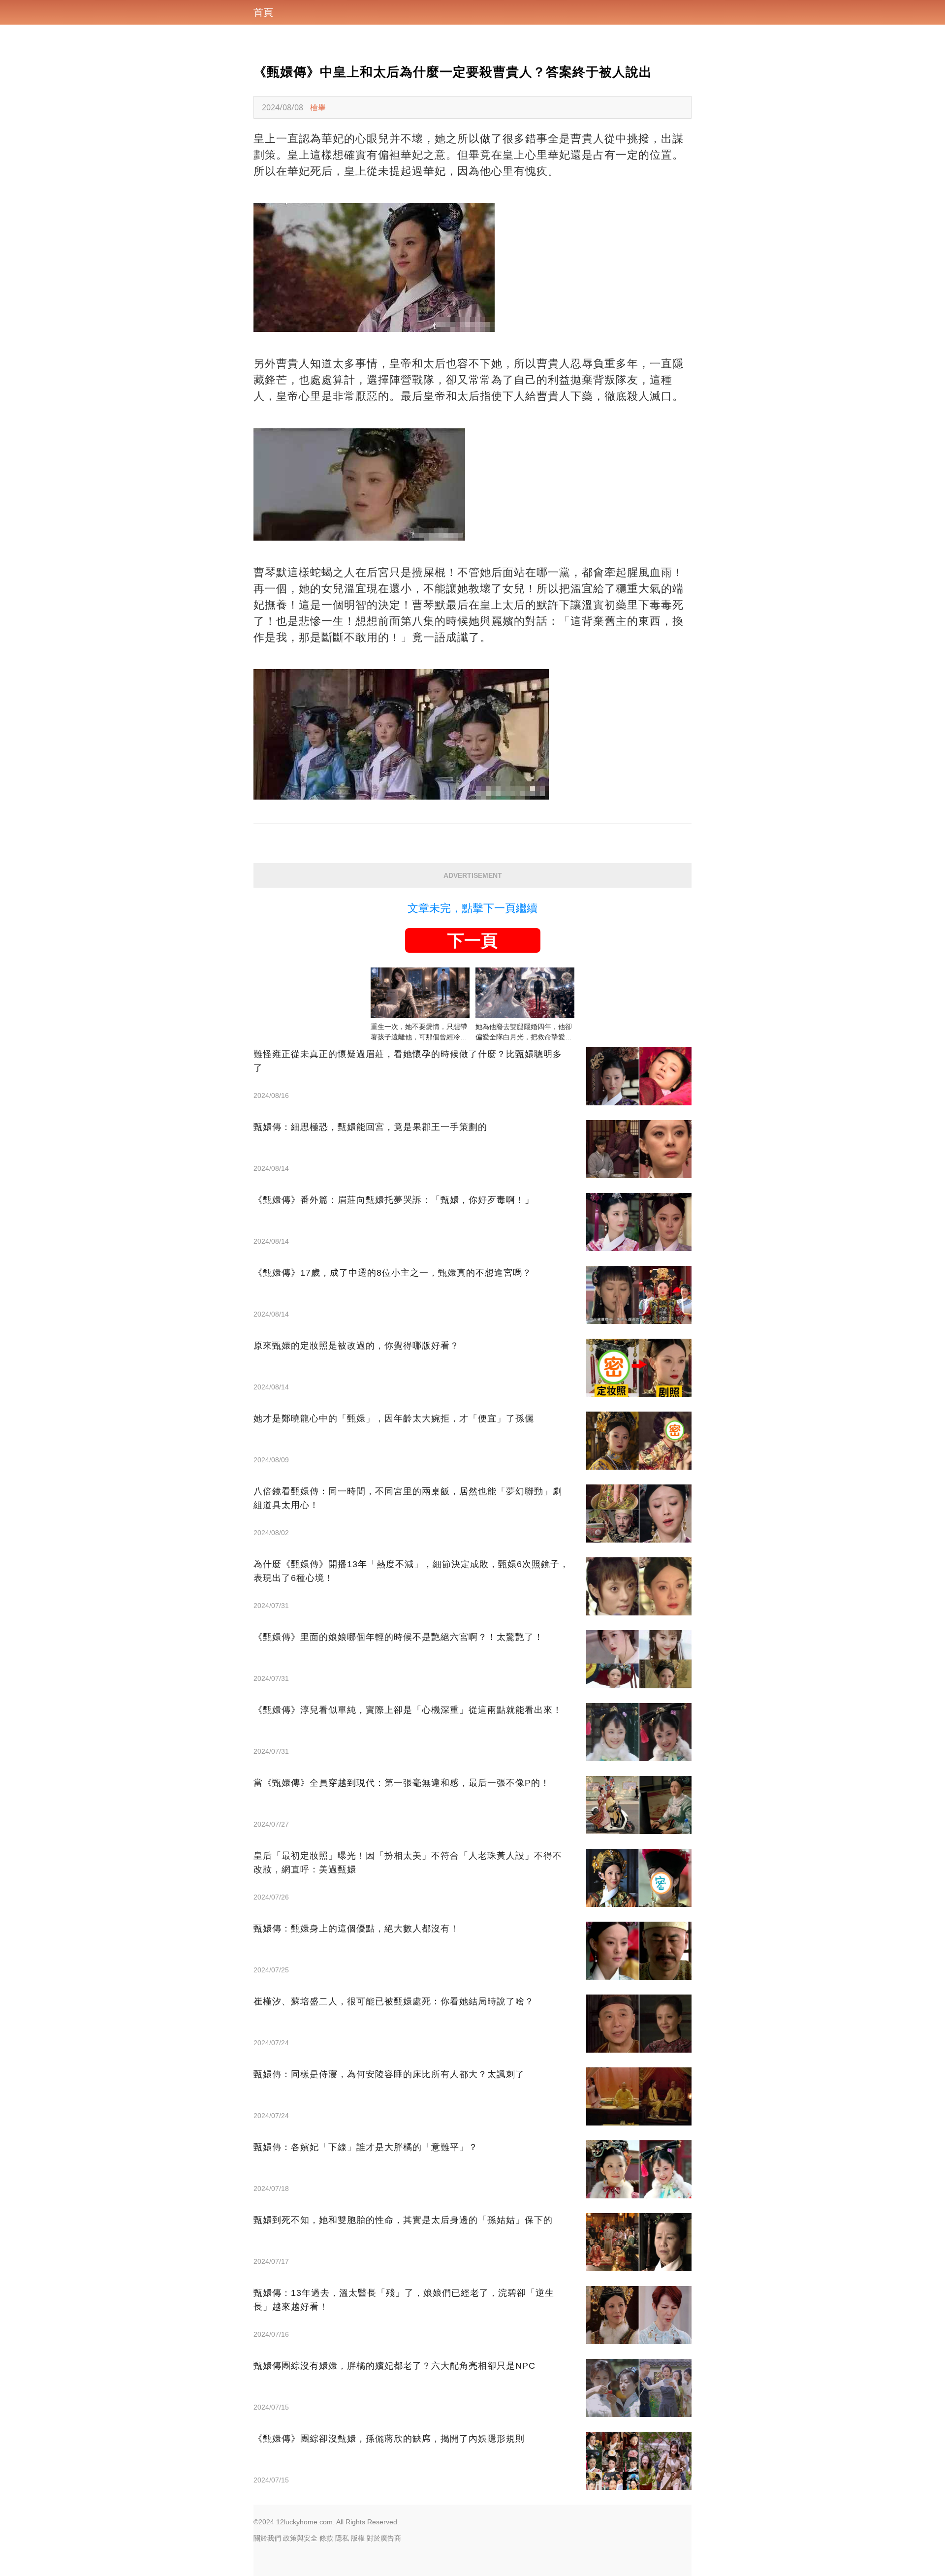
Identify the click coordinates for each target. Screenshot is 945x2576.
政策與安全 (300, 2538)
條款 (326, 2538)
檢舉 (318, 107)
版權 (358, 2538)
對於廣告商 (384, 2538)
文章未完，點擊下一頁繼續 (472, 908)
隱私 (342, 2538)
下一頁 (472, 940)
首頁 (263, 12)
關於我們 (267, 2538)
